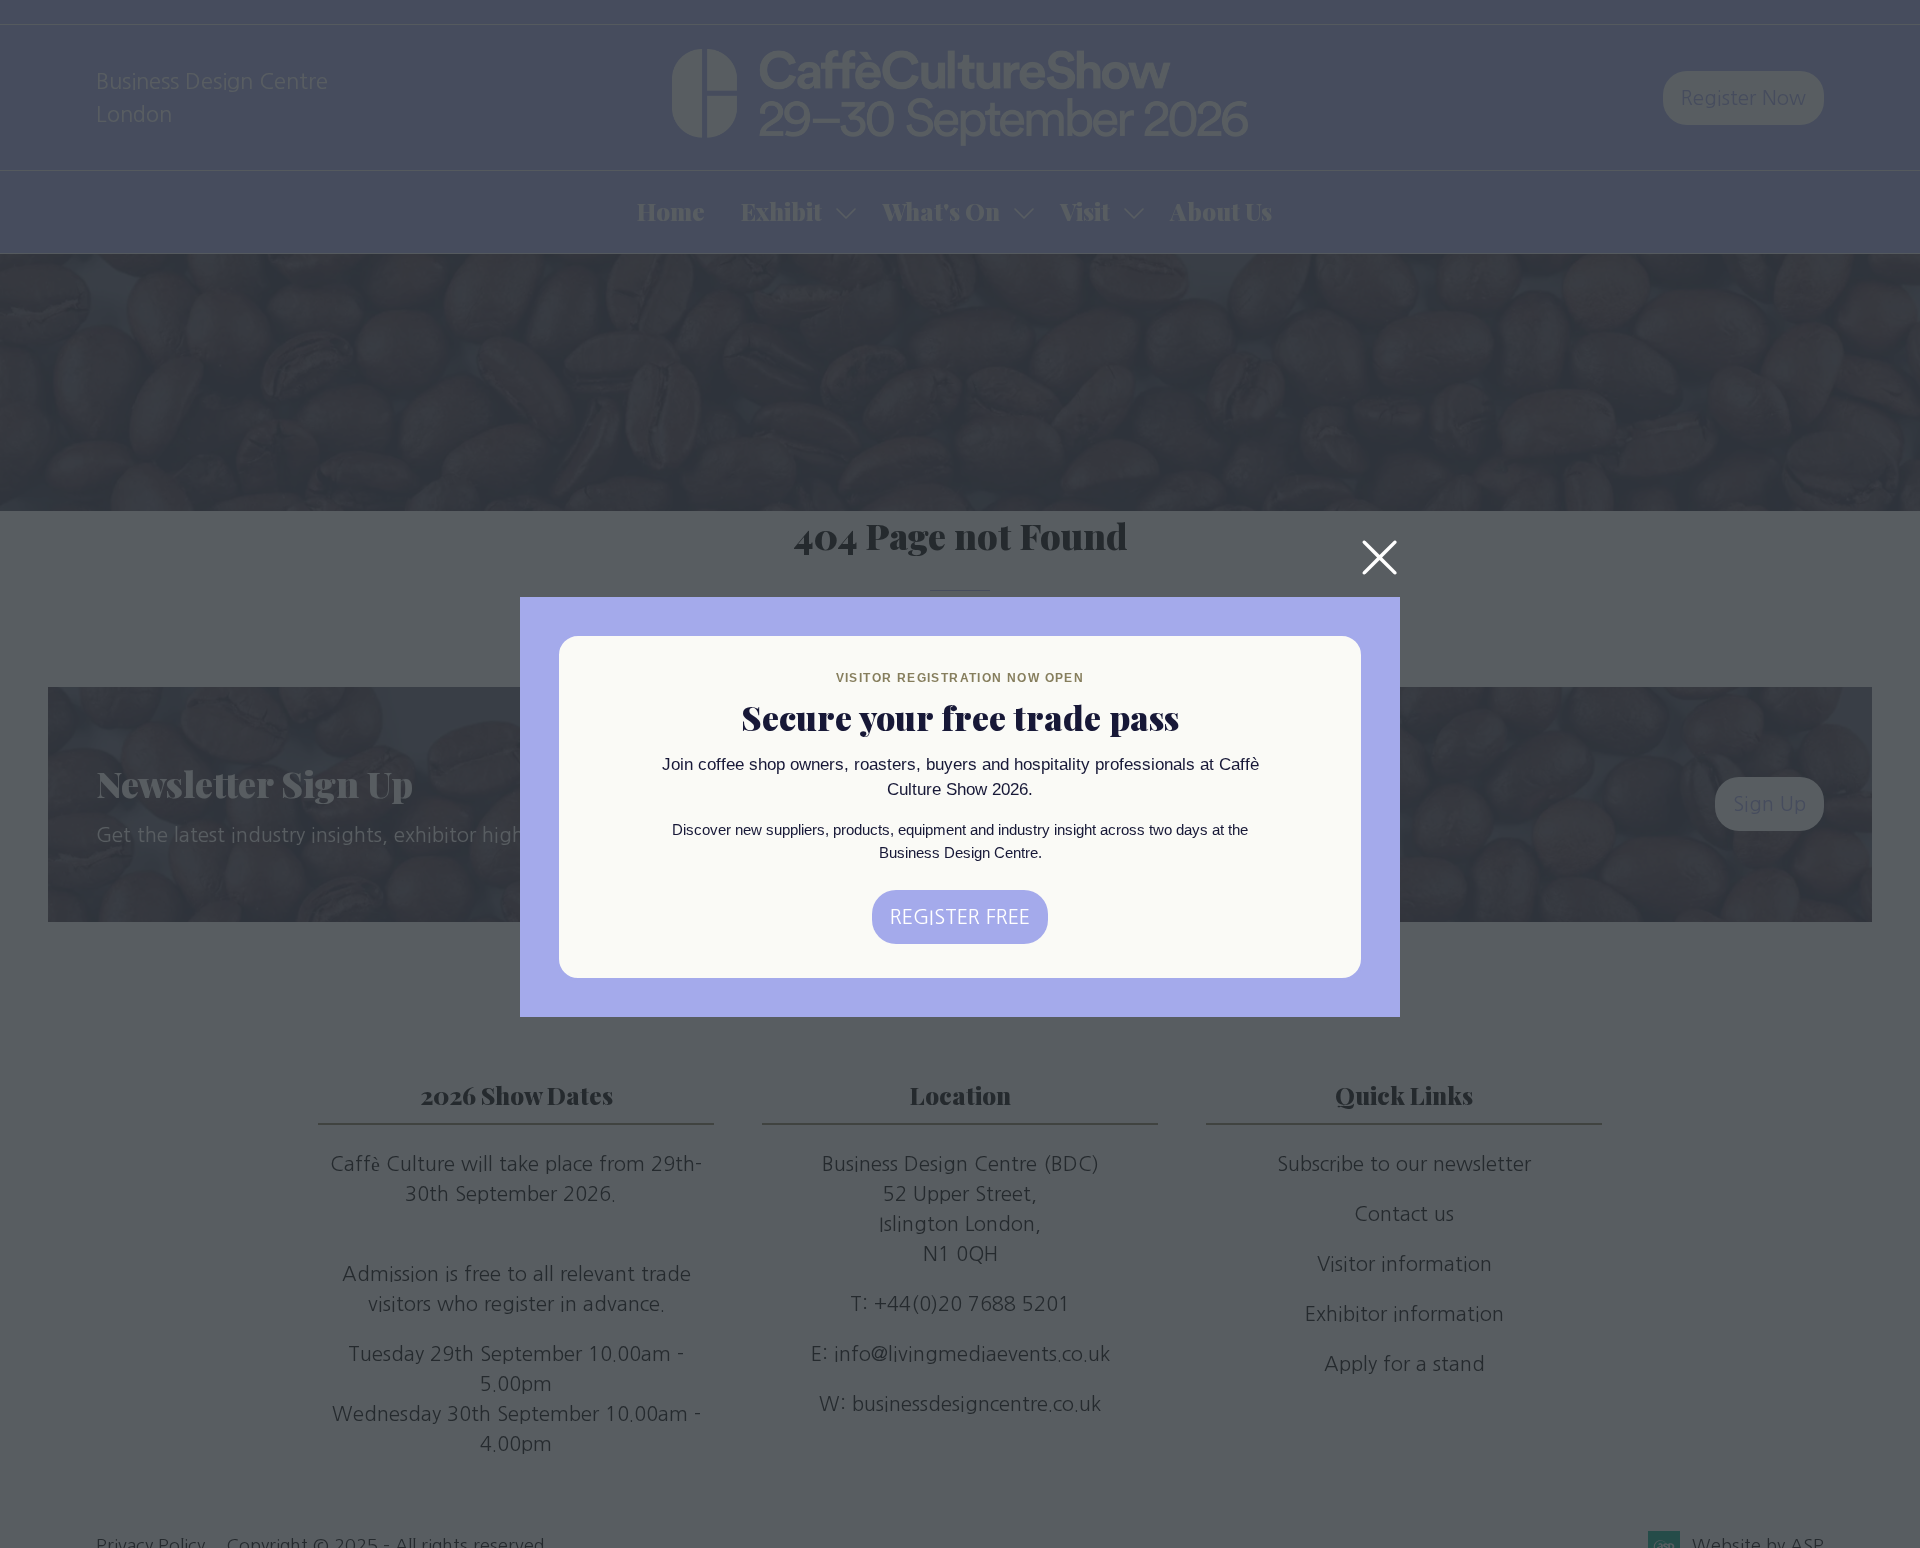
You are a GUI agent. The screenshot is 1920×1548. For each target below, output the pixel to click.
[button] (1379, 558)
